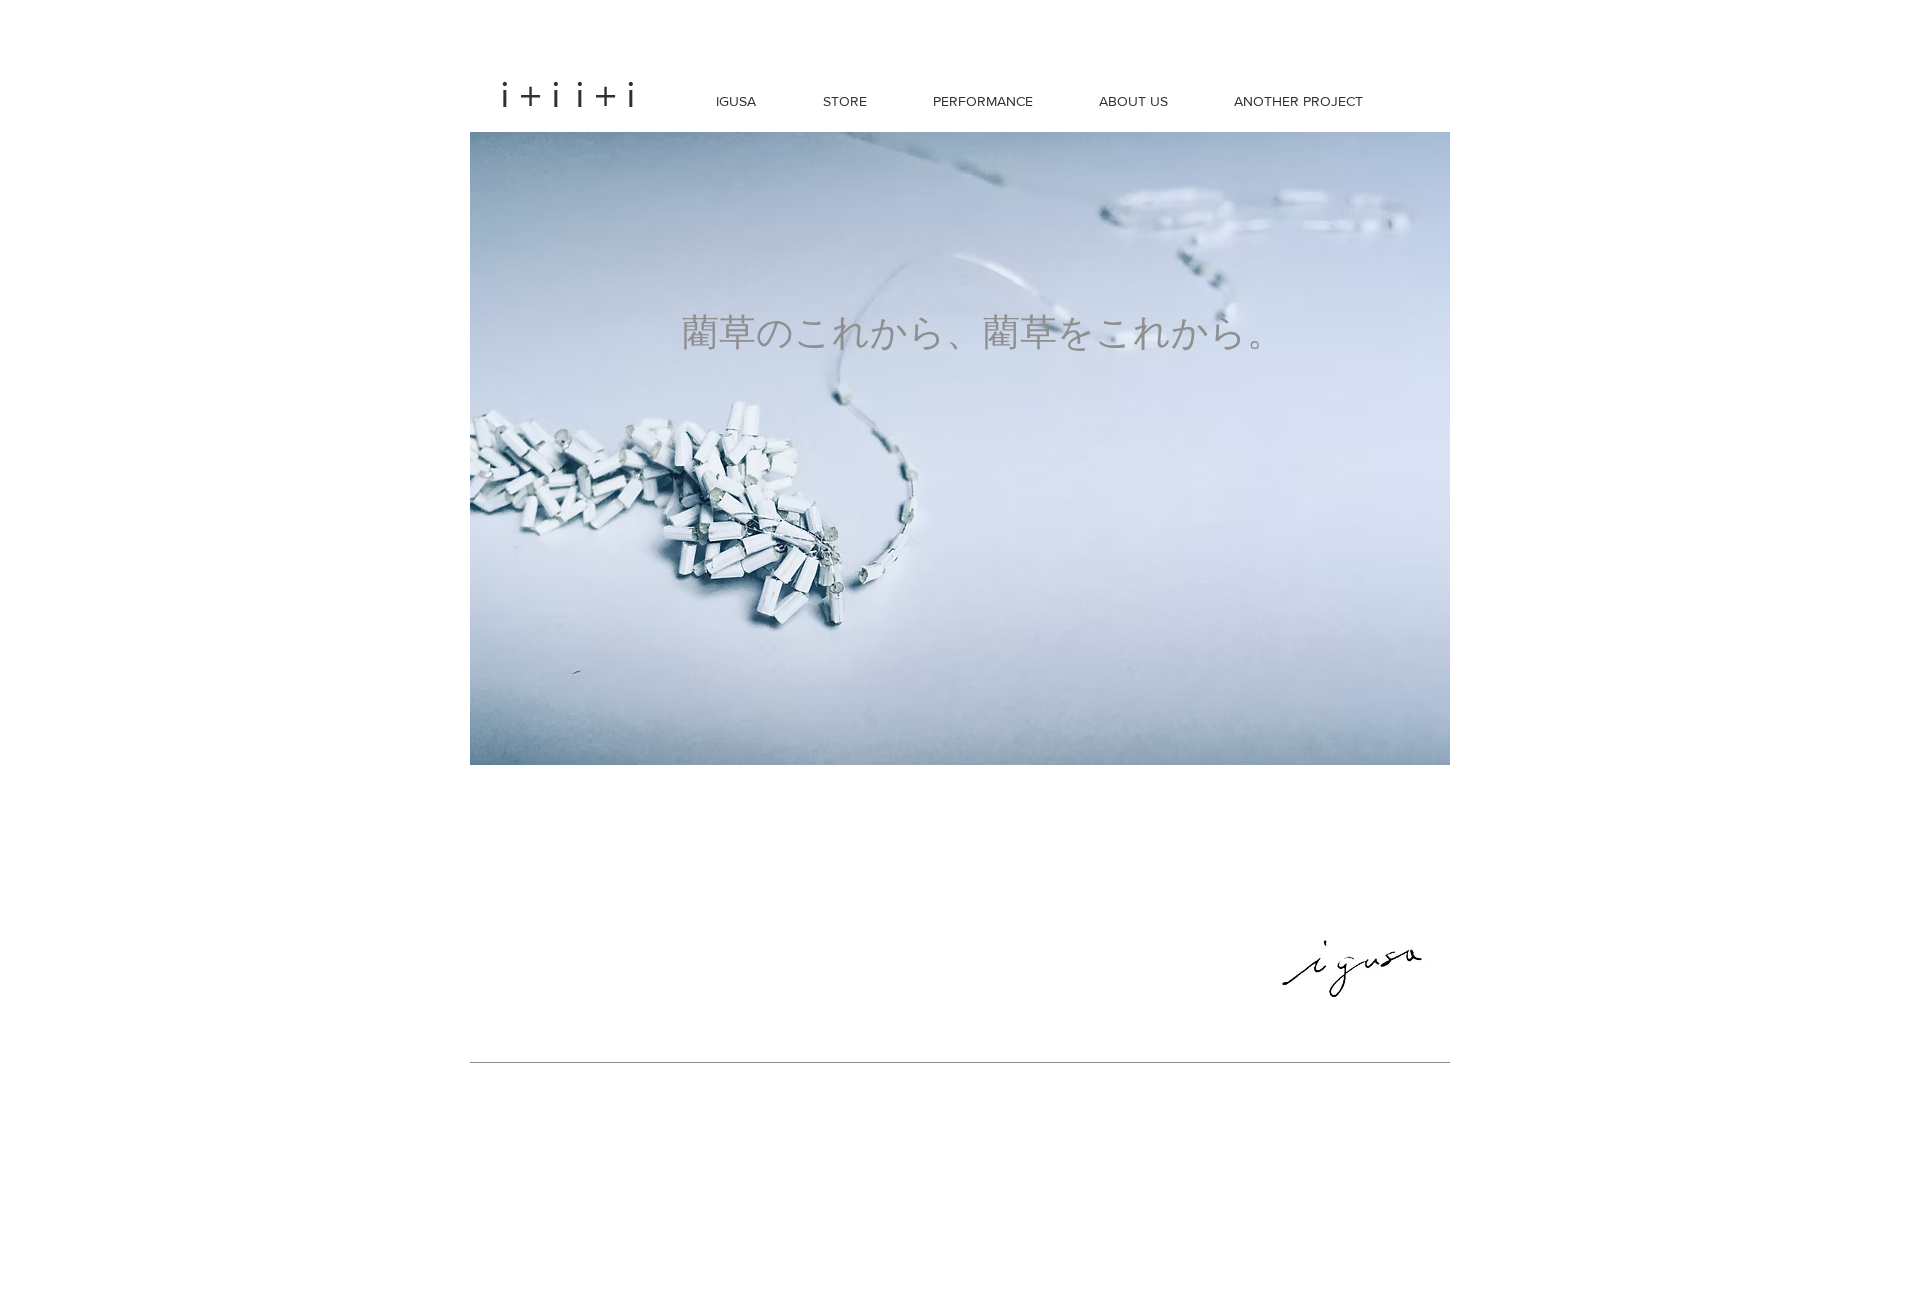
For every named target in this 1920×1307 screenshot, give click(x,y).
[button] (735, 101)
